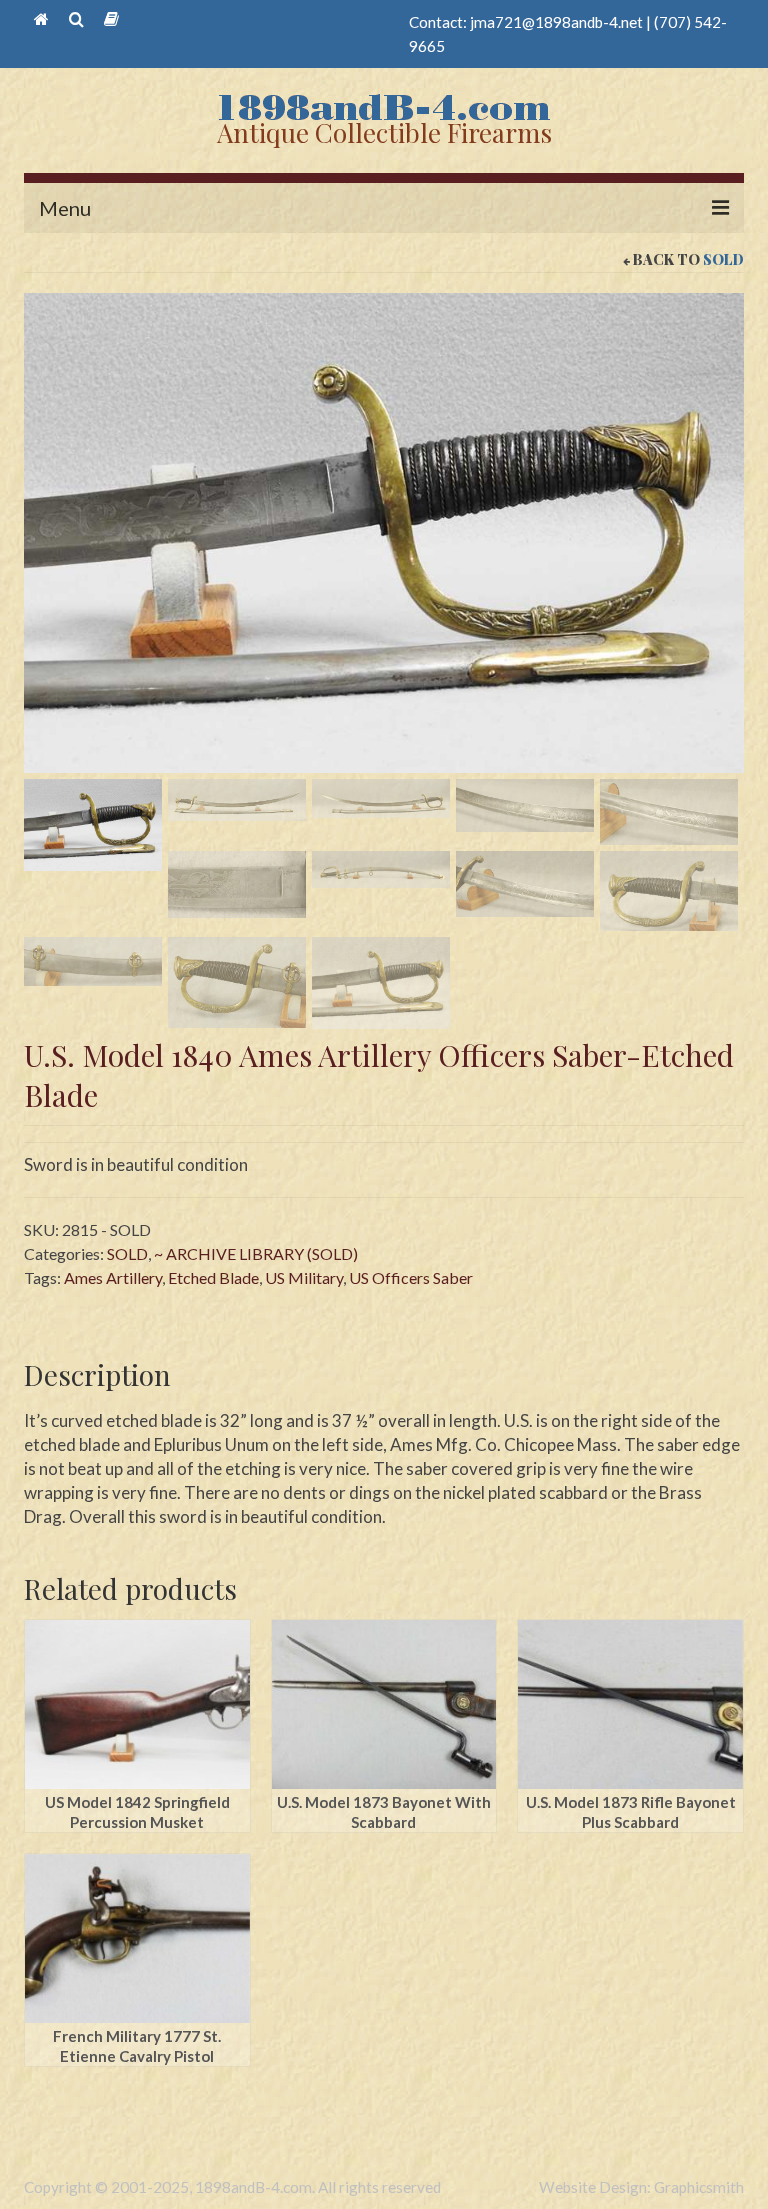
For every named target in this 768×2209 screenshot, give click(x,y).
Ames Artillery (113, 1277)
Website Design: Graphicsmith (641, 2187)
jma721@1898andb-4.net (556, 22)
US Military (304, 1277)
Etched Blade (213, 1277)
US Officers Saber (411, 1277)
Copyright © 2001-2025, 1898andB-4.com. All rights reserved (232, 2187)
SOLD (723, 259)
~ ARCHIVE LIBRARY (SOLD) (256, 1253)
